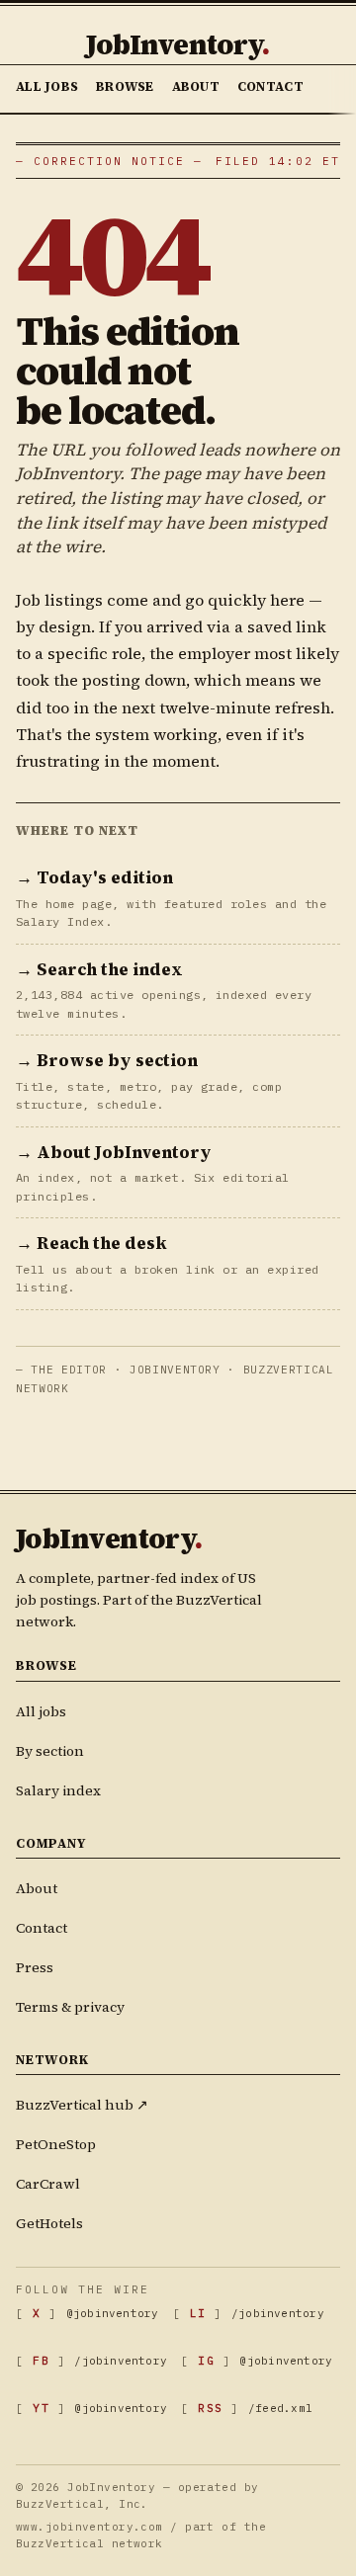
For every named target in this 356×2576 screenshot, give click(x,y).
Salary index (58, 1790)
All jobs (41, 1711)
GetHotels (49, 2223)
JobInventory (178, 44)
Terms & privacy (70, 2007)
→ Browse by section (107, 1060)
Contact (270, 86)
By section (50, 1751)
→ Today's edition (94, 877)
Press (35, 1967)
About (196, 86)
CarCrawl (48, 2184)
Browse (125, 86)
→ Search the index (99, 969)
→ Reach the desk (91, 1243)
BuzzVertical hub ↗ (82, 2105)
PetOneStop (56, 2144)
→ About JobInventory (114, 1152)
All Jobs (47, 86)
